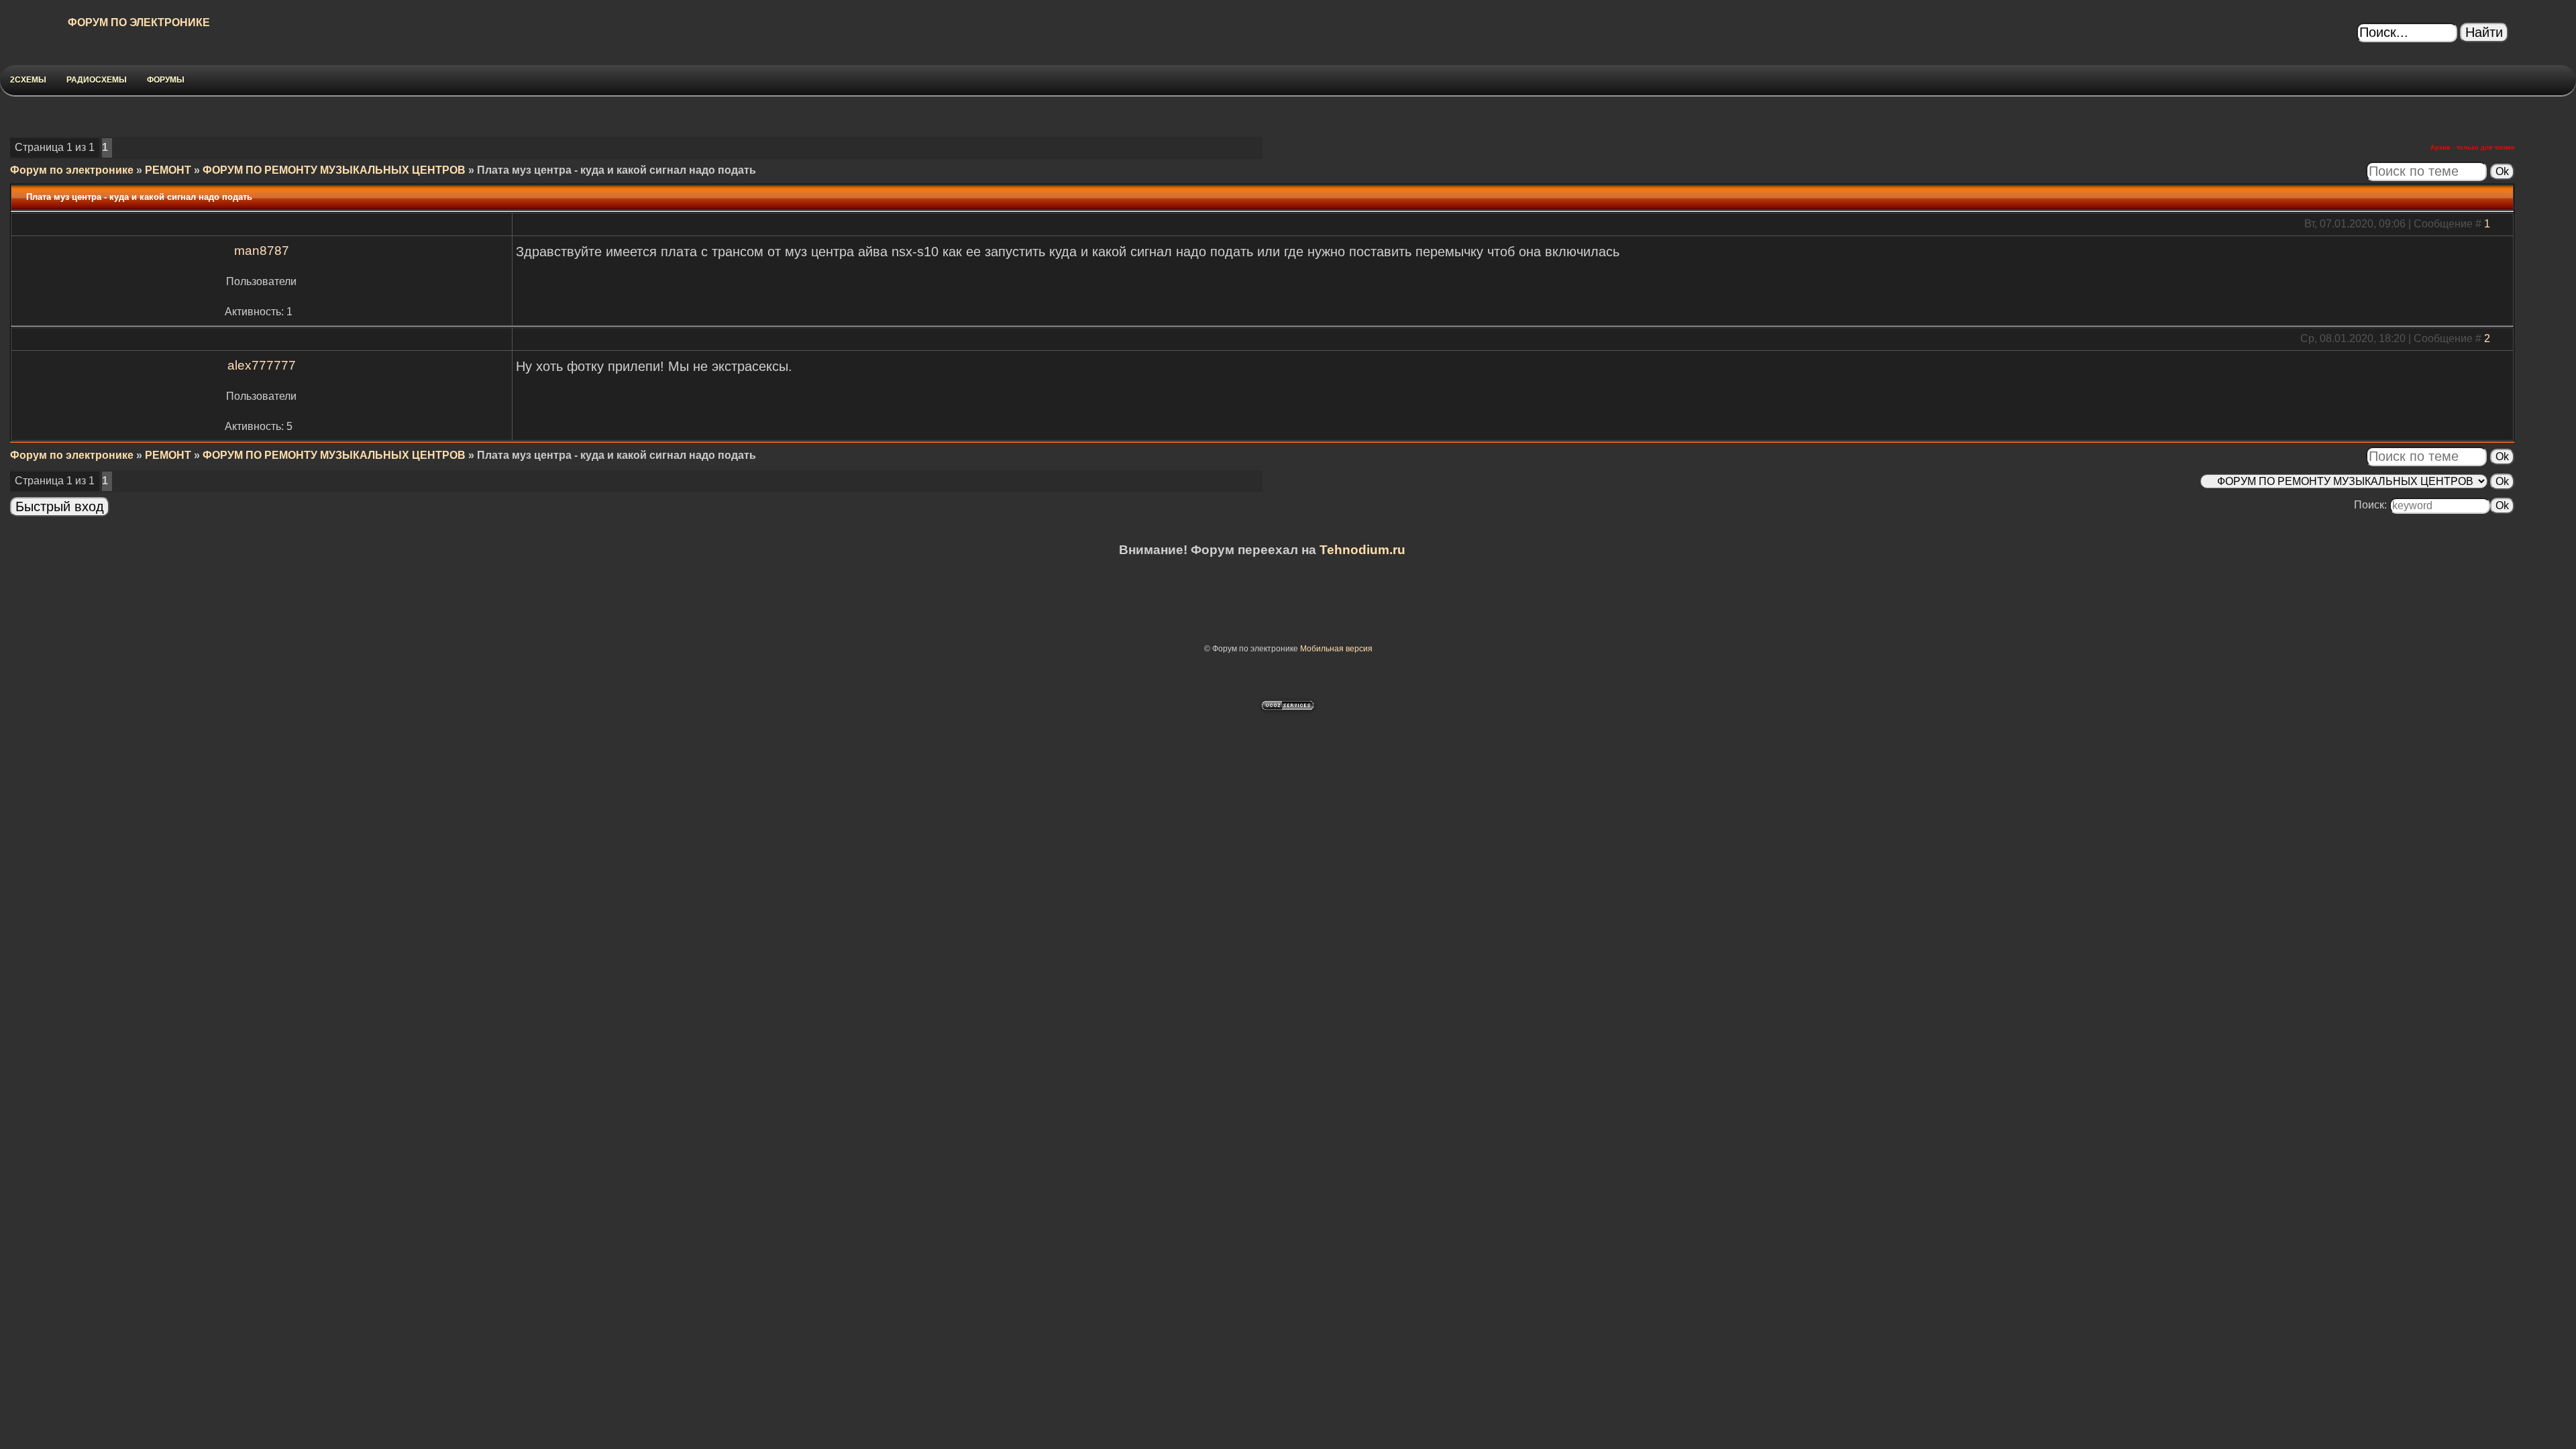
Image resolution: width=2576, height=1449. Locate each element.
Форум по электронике (72, 170)
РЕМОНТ (168, 170)
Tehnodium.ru (1362, 550)
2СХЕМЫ (28, 80)
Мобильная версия (1336, 649)
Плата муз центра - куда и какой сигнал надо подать (616, 170)
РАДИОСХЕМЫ (97, 80)
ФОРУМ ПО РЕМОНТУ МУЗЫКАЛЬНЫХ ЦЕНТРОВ (334, 170)
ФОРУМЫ (166, 80)
